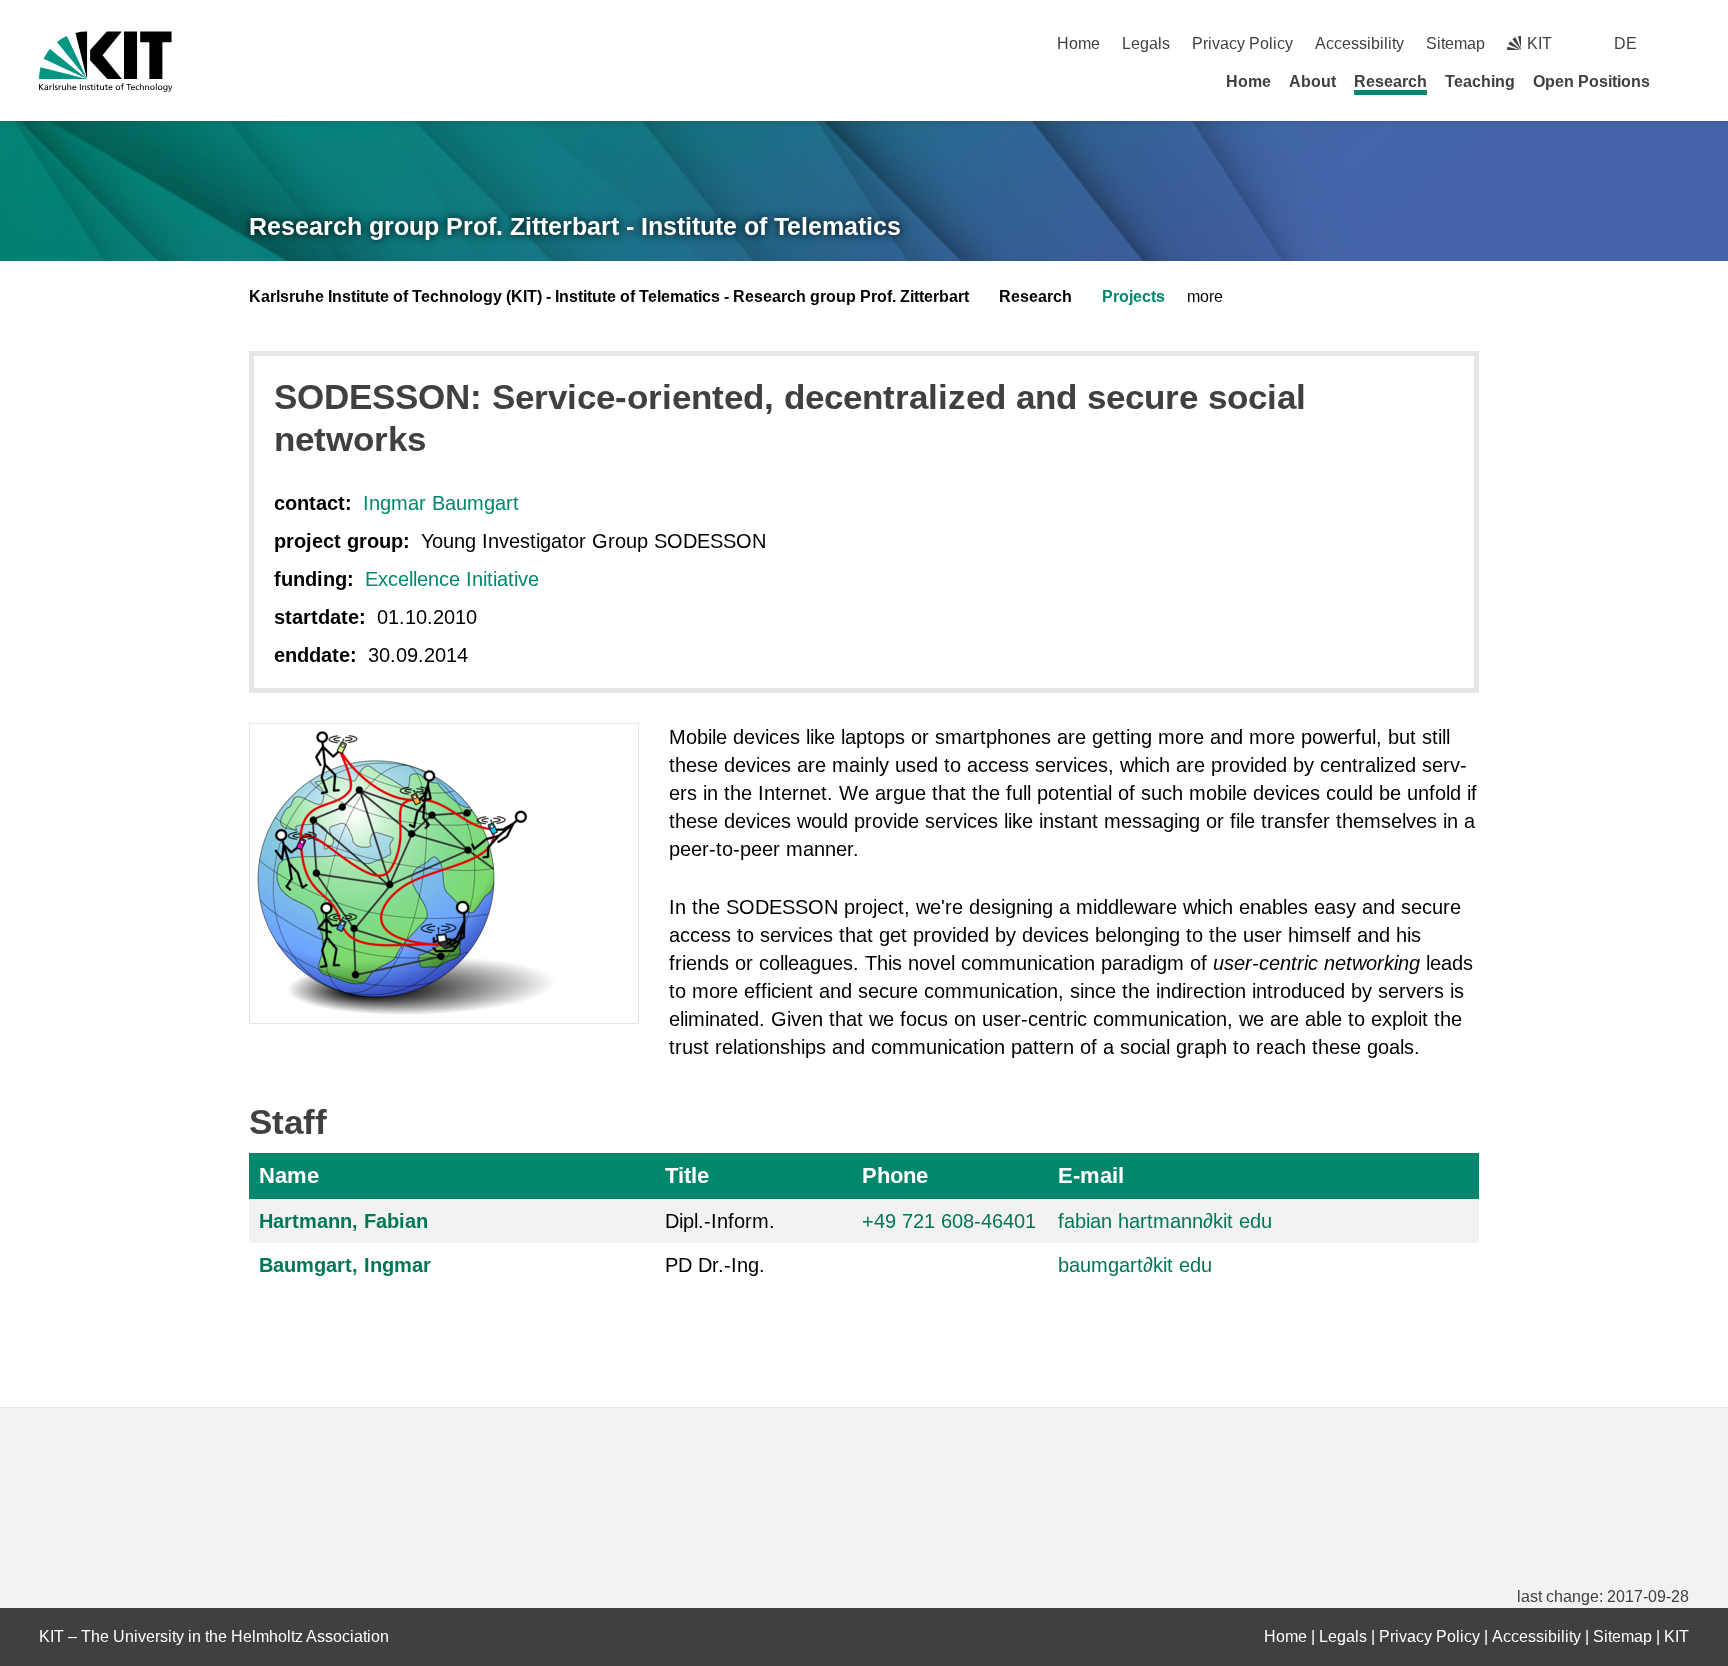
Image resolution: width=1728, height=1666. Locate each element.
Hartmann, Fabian (343, 1221)
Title (687, 1175)
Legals (1146, 43)
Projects (1133, 296)
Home (1078, 43)
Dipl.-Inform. (720, 1221)
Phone (895, 1175)
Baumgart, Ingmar (345, 1265)
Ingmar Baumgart (441, 503)
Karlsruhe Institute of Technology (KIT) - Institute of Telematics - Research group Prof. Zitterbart (609, 296)
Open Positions (1591, 81)
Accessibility (1359, 43)
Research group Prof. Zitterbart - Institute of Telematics (575, 226)
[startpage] (1682, 81)
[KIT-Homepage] (105, 61)
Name (289, 1175)
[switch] (1681, 43)
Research (1390, 81)
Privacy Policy (1242, 43)
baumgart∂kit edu (1135, 1265)
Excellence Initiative (452, 579)
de (1625, 43)
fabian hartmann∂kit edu (1165, 1221)
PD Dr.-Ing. (715, 1265)
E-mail (1091, 1175)
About (1312, 81)
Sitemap (1455, 43)
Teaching (1480, 81)
